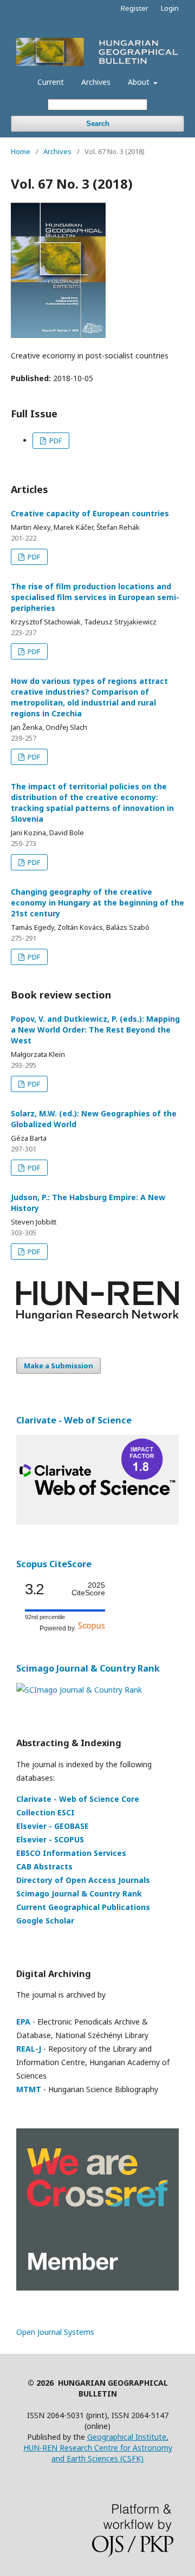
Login (170, 8)
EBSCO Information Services (71, 1853)
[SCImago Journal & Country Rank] (79, 1690)
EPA (23, 2022)
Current (51, 82)
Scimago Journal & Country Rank (88, 1668)
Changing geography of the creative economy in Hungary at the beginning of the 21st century (97, 903)
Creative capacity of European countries (90, 513)
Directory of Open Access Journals (83, 1880)
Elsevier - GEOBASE (53, 1826)
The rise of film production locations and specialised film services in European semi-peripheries (95, 597)
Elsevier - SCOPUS (50, 1839)
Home (21, 151)
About (140, 82)
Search (98, 124)
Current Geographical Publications (83, 1907)
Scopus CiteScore (54, 1564)
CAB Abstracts (44, 1866)
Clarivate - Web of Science (74, 1420)
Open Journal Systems (55, 2332)
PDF (55, 441)
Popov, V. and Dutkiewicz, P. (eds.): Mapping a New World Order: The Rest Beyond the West (95, 1030)
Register (135, 8)
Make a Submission (58, 1366)
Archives (96, 82)
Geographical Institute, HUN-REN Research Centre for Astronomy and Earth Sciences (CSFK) (98, 2448)
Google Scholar (45, 1921)
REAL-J (29, 2049)
